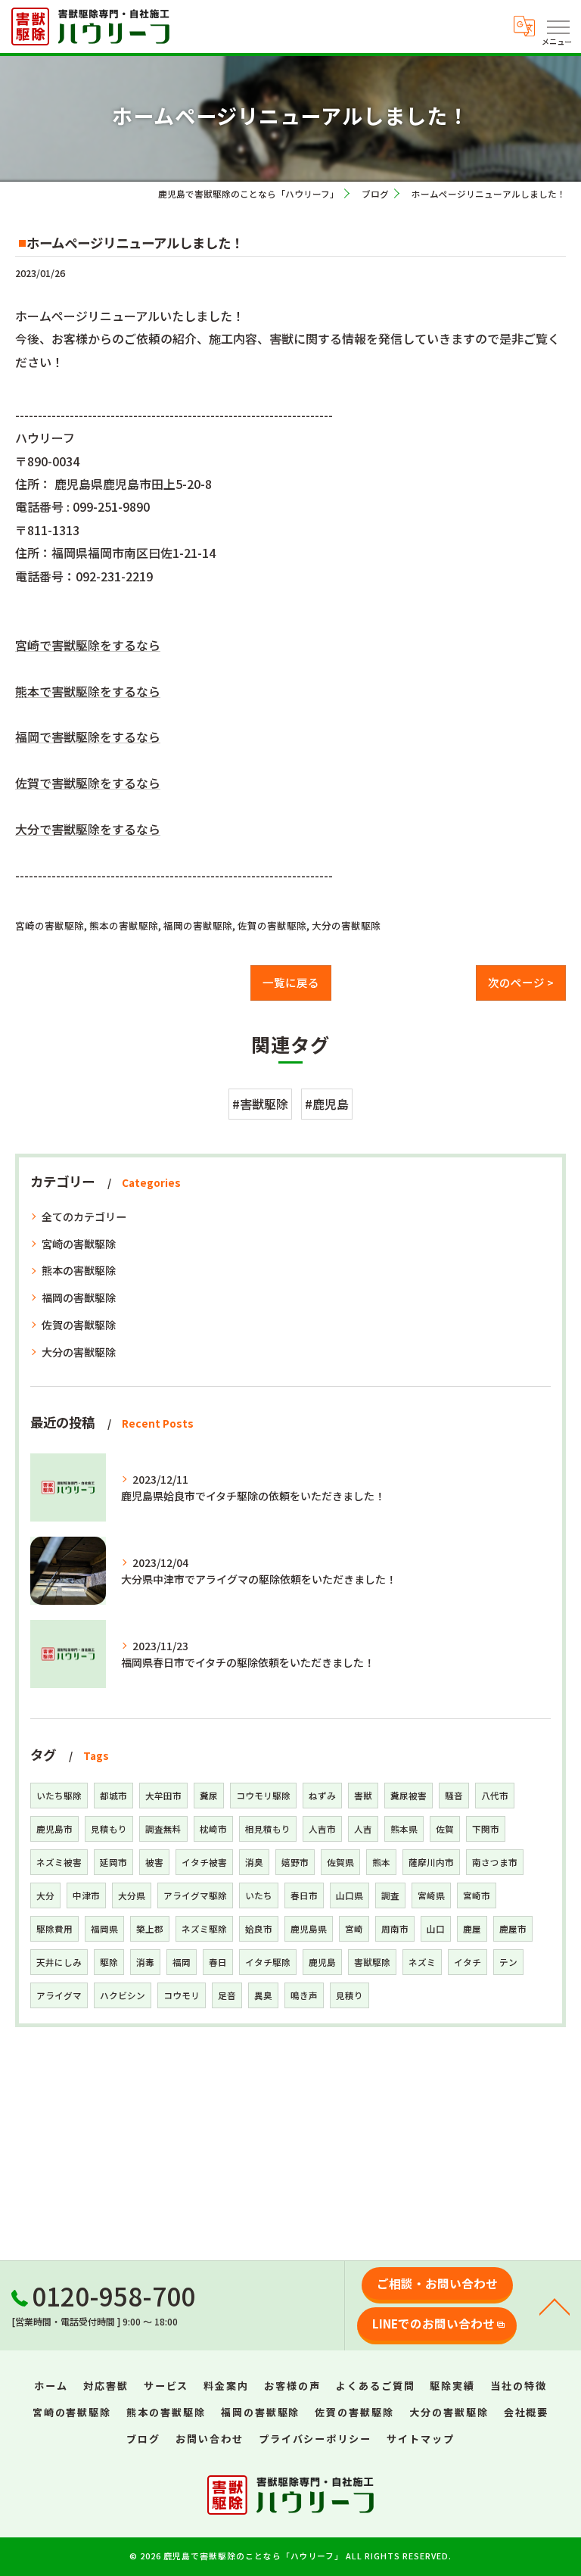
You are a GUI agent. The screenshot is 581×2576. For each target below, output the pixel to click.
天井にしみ (59, 1962)
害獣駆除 (372, 1962)
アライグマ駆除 (195, 1895)
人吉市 (322, 1829)
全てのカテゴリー (84, 1216)
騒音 (454, 1796)
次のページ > (521, 982)
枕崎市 (213, 1829)
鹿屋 (472, 1929)
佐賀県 (340, 1862)
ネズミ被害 (59, 1862)
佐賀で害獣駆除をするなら (88, 783)
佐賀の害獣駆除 (272, 925)
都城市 (113, 1796)
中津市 (86, 1895)
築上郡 (150, 1929)
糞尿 (209, 1796)
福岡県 (104, 1929)
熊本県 (404, 1829)
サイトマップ (421, 2439)
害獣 (363, 1796)
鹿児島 (322, 1962)
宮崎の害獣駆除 (50, 925)
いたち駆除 (59, 1796)
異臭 (263, 1995)
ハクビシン (123, 1995)
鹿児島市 (54, 1829)
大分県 (132, 1895)
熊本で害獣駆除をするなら (88, 691)
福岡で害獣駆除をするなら (88, 737)
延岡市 (113, 1862)
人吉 (363, 1829)
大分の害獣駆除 (346, 925)
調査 (390, 1895)
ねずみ (322, 1796)
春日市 (304, 1895)
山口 (436, 1929)
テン (508, 1962)
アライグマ (59, 1995)
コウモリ (182, 1995)
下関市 (486, 1829)
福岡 (182, 1962)
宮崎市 (477, 1895)
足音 (227, 1995)
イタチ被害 (204, 1862)
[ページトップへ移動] (555, 2306)
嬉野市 (295, 1862)
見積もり (109, 1829)
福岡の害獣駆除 (198, 925)
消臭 (254, 1862)
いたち (259, 1895)
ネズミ (422, 1962)
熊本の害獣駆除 (124, 925)
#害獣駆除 (260, 1104)
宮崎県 (431, 1895)
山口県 (350, 1895)
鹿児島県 (309, 1929)
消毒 (145, 1962)
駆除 (109, 1962)
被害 (154, 1862)
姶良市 (259, 1929)
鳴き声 (304, 1995)
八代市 (495, 1796)
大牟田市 (163, 1796)
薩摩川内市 (431, 1862)
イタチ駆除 (268, 1962)
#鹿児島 (327, 1104)
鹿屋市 (513, 1929)
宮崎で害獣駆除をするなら (88, 645)
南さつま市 (495, 1862)
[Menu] (558, 26)
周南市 (395, 1929)
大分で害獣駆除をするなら (88, 829)
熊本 (381, 1862)
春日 (218, 1962)
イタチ (468, 1962)
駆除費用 (54, 1929)
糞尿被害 (409, 1796)
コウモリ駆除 (263, 1796)
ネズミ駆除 (204, 1929)
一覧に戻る (291, 982)
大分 (45, 1895)
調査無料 (163, 1829)
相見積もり (268, 1829)
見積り (350, 1995)
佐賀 (445, 1829)
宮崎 (354, 1929)
